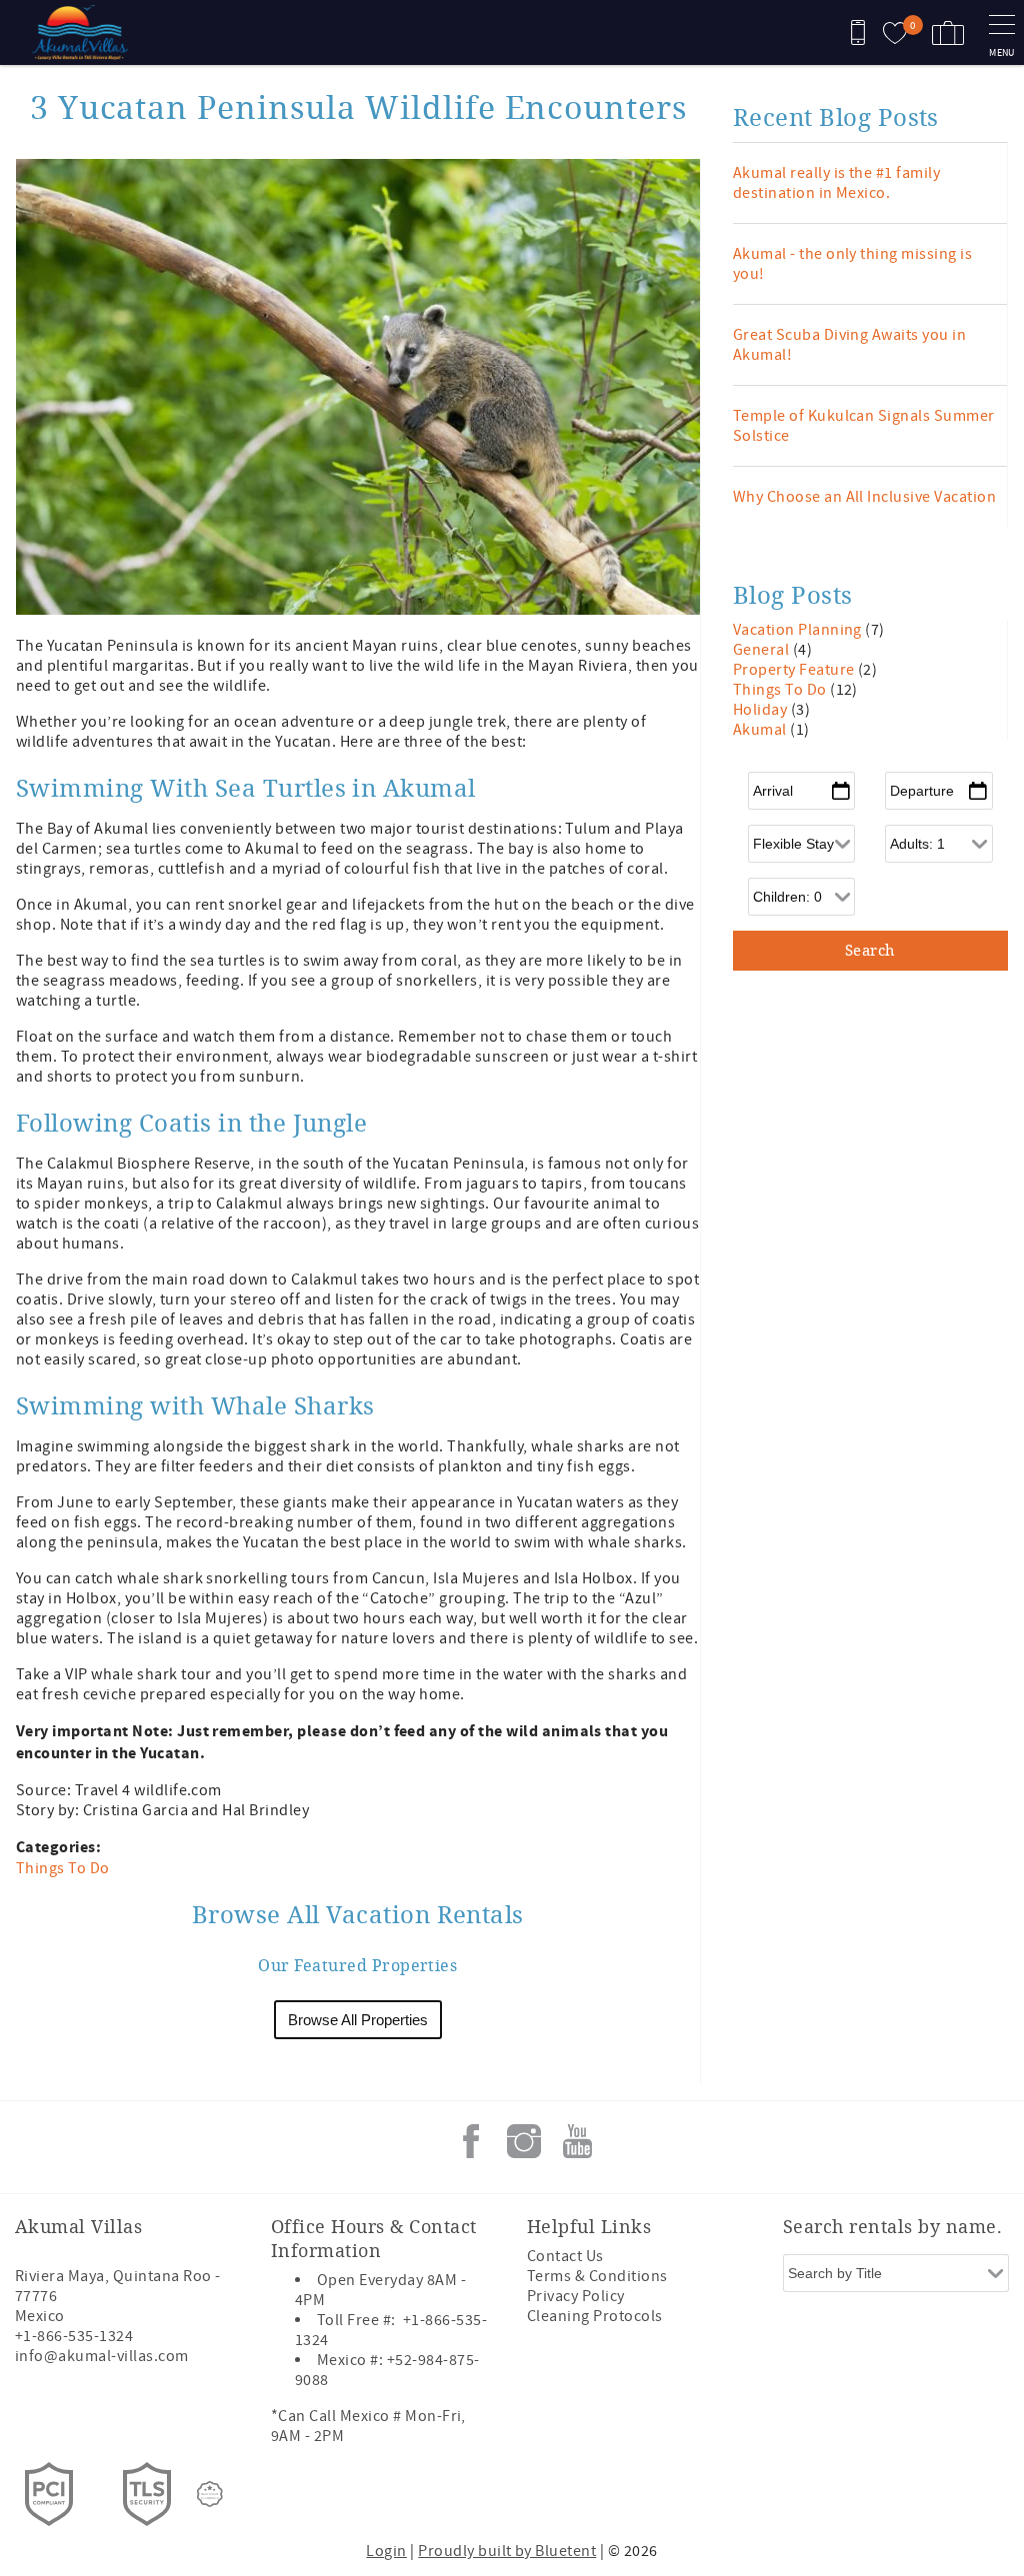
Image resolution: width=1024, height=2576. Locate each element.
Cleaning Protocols (595, 2316)
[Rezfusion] (210, 2494)
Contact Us (565, 2256)
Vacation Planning (799, 630)
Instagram (524, 2141)
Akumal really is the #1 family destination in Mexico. (836, 183)
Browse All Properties (358, 2020)
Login (386, 2551)
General (763, 650)
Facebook (471, 2141)
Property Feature (795, 670)
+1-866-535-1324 (74, 2336)
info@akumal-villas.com (102, 2356)
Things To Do (63, 1868)
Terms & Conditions (597, 2276)
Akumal (761, 730)
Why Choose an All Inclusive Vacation (864, 497)
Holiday (762, 710)
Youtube (577, 2141)
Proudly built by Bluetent (507, 2551)
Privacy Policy (576, 2296)
